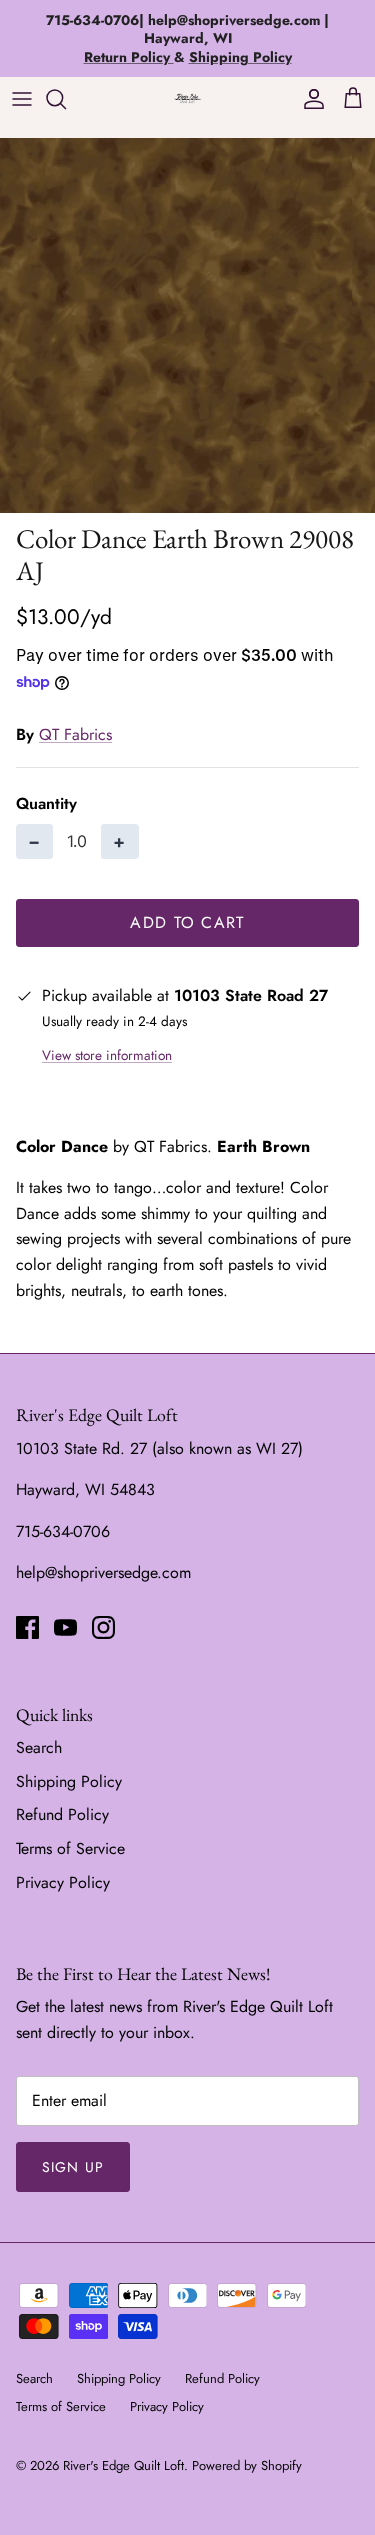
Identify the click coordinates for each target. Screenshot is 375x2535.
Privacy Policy (63, 1882)
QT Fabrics (75, 734)
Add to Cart (187, 922)
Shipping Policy (69, 1781)
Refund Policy (62, 1814)
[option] (187, 325)
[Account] (309, 99)
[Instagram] (103, 1627)
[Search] (66, 99)
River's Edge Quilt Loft (123, 2465)
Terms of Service (70, 1848)
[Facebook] (27, 1627)
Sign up (73, 2167)
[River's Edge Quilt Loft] (188, 98)
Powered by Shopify (247, 2465)
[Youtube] (65, 1627)
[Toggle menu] (22, 99)
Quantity (46, 804)
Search (39, 1747)
